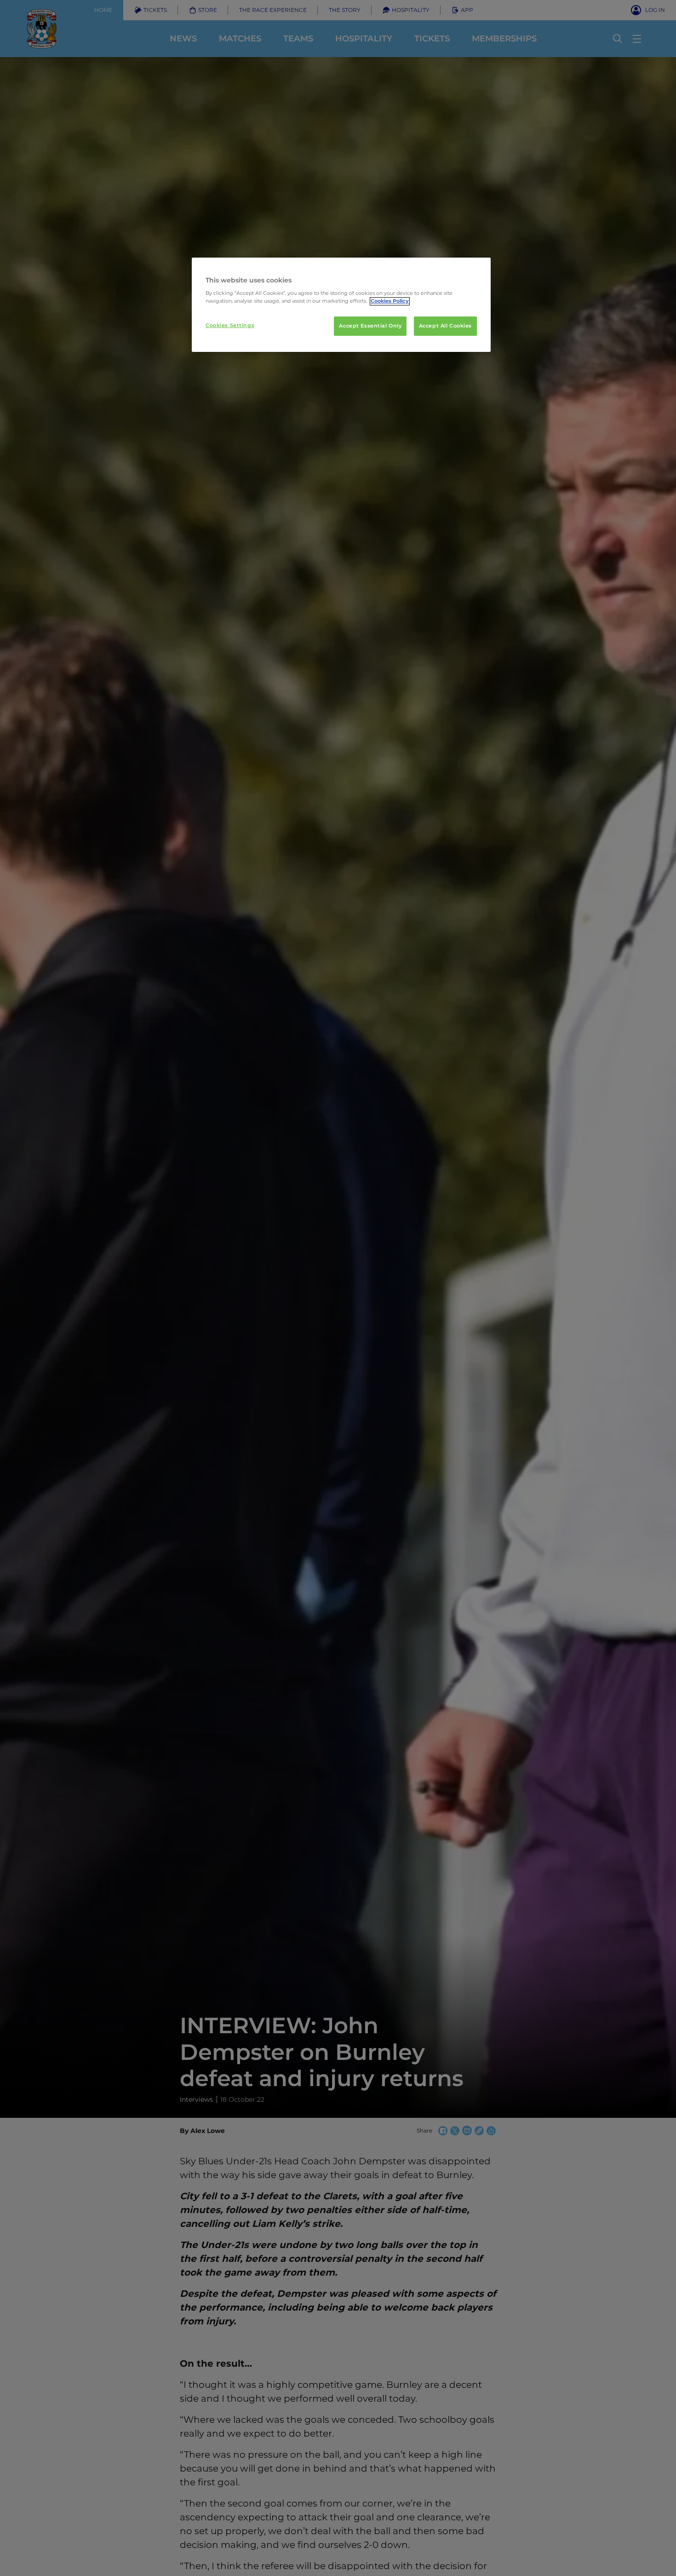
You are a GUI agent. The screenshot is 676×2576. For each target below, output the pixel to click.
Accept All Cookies (445, 326)
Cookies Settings (230, 326)
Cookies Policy (390, 301)
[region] (341, 305)
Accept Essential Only (370, 326)
